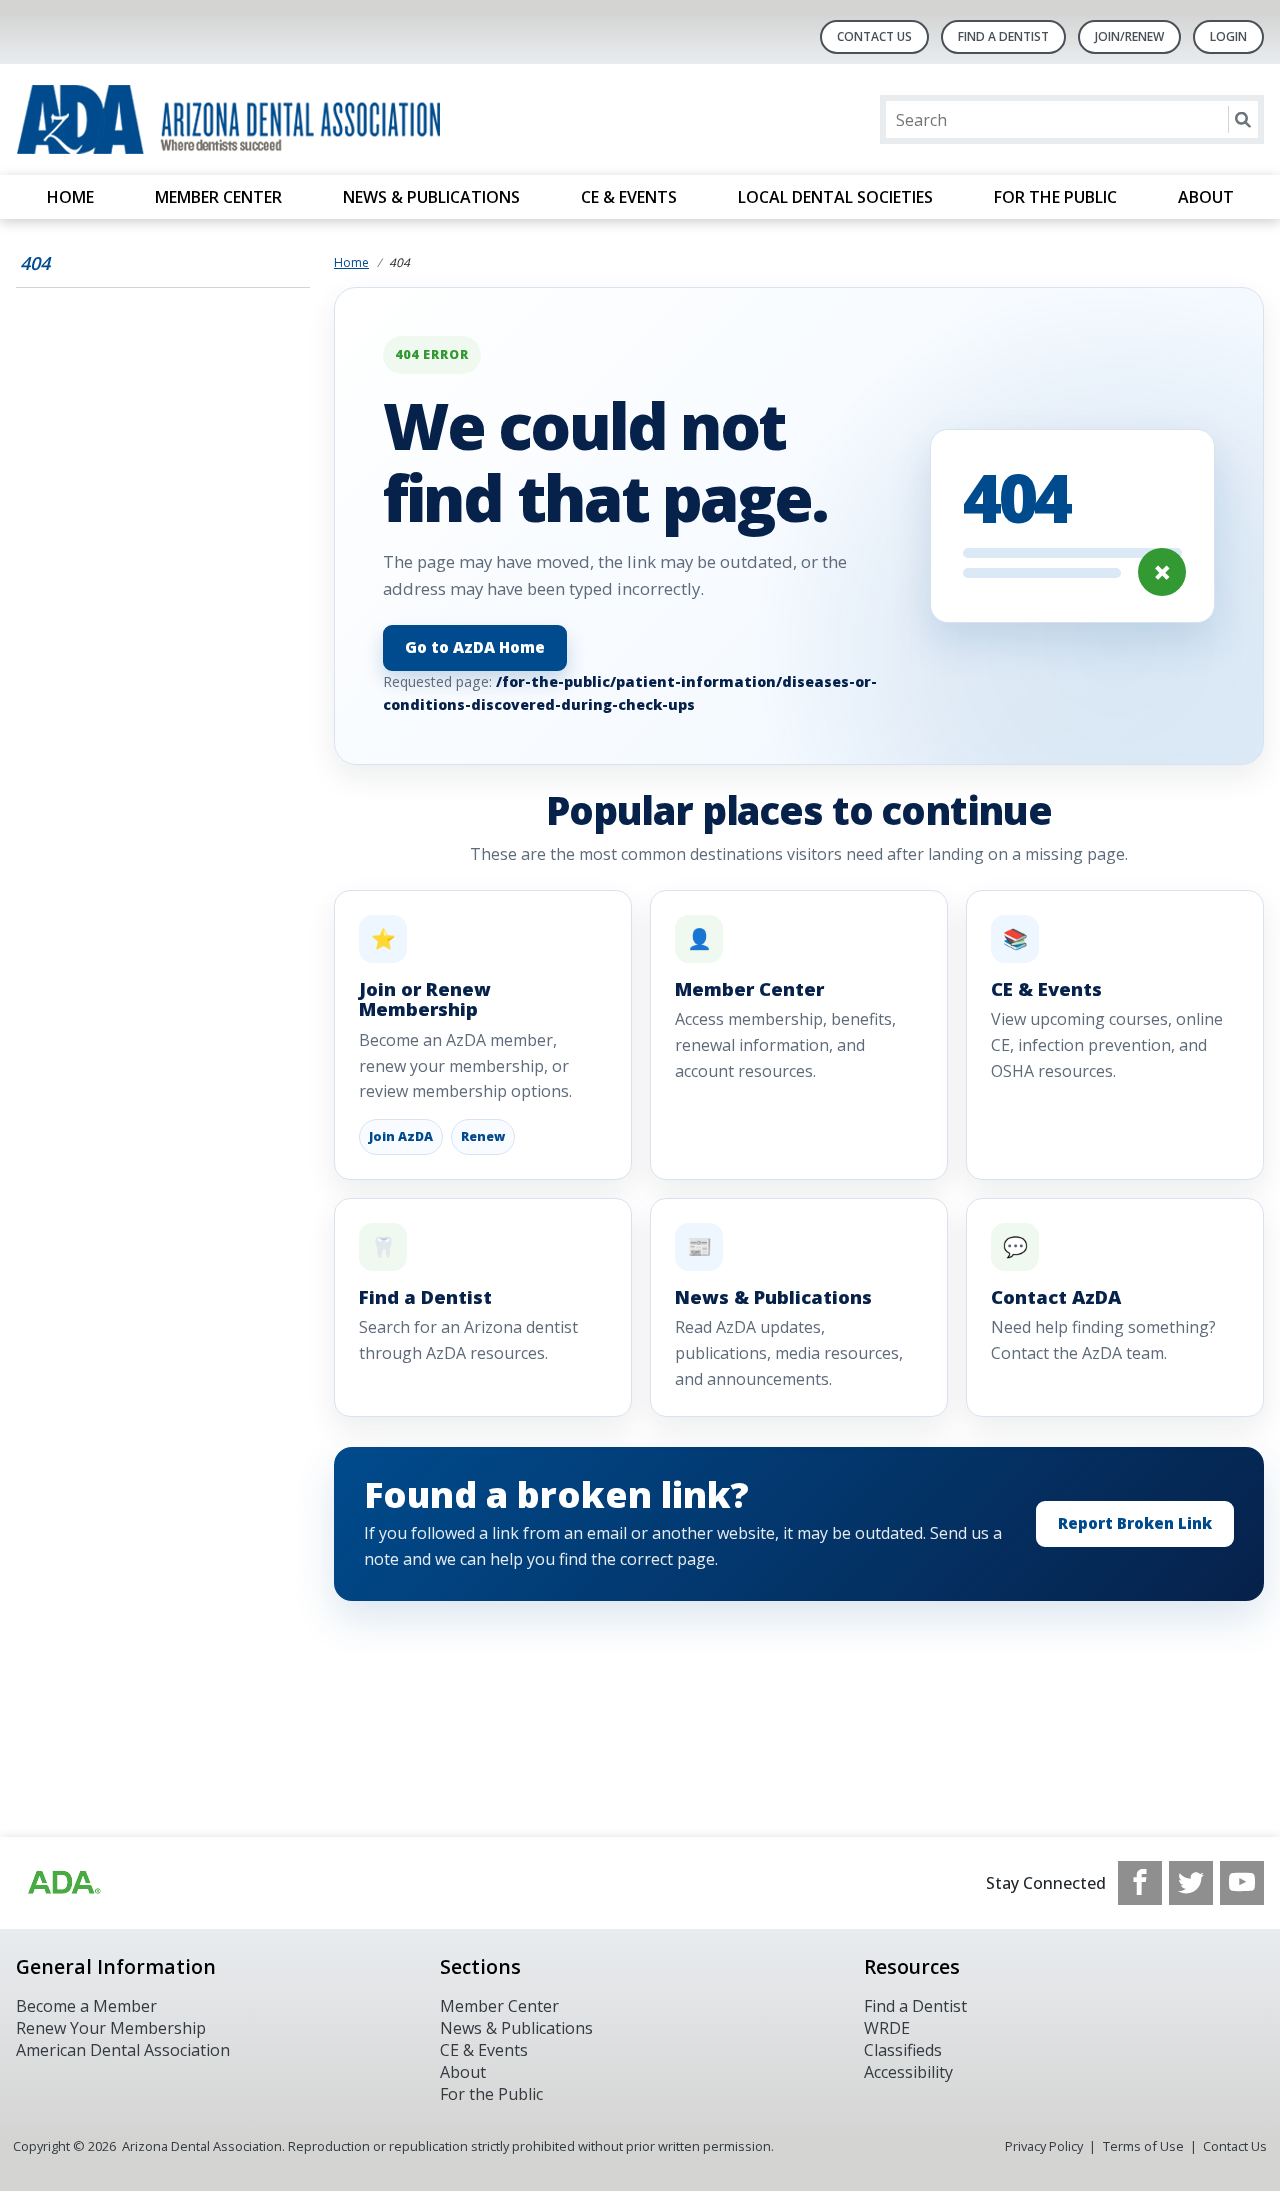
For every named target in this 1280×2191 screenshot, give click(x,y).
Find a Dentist (915, 2006)
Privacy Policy (1044, 2146)
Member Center (218, 197)
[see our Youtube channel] (1242, 1883)
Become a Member (86, 2006)
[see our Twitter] (1191, 1883)
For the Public (1055, 197)
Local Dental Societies (835, 197)
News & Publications (431, 197)
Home (70, 197)
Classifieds (903, 2050)
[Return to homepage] (274, 119)
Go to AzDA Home (475, 647)
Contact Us (874, 36)
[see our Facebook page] (1140, 1883)
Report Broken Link (1135, 1523)
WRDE (887, 2028)
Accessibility (908, 2072)
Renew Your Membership (111, 2028)
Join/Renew (1129, 36)
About (1206, 197)
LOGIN (1228, 36)
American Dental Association (123, 2050)
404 (35, 263)
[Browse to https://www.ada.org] (63, 1883)
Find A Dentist (1003, 36)
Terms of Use (1143, 2146)
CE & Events (629, 197)
